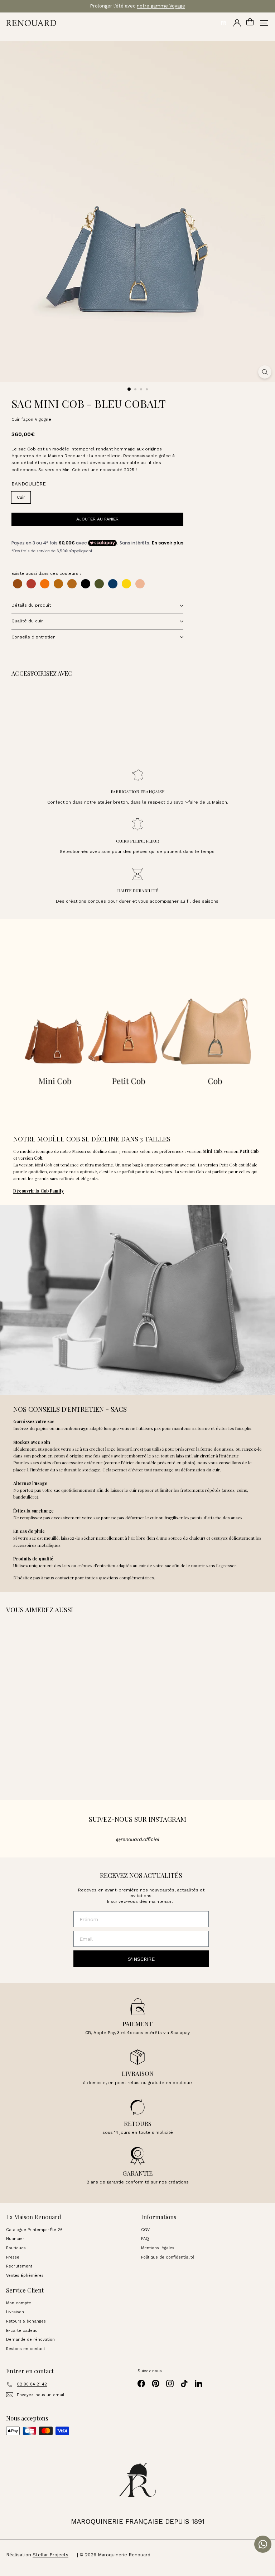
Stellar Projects (50, 2555)
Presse (13, 2257)
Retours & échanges (26, 2321)
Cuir (21, 497)
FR (223, 23)
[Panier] (250, 23)
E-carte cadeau (22, 2331)
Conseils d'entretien (33, 637)
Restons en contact (26, 2349)
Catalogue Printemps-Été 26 (34, 2230)
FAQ (145, 2239)
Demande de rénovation (30, 2340)
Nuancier (15, 2239)
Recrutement (19, 2266)
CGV (145, 2230)
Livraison (15, 2312)
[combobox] (223, 23)
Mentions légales (158, 2248)
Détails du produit (31, 605)
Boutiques (16, 2248)
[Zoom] (265, 372)
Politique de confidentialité (168, 2257)
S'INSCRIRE (141, 1959)
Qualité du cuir (27, 621)
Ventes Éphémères (25, 2276)
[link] (62, 719)
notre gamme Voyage (161, 6)
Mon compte (19, 2303)
